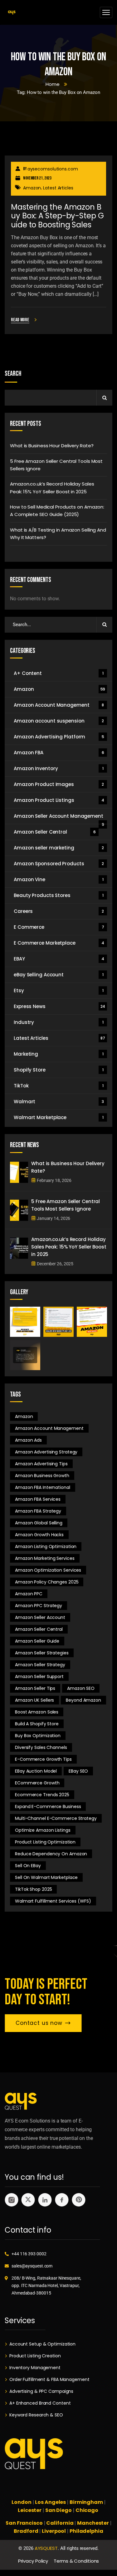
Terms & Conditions (76, 2561)
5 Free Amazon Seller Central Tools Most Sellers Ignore (56, 465)
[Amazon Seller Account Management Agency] (12, 13)
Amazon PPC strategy (39, 1606)
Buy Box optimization (38, 1736)
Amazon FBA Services (38, 1499)
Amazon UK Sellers (34, 1700)
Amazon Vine (58, 879)
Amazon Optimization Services (48, 1570)
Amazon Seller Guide (37, 1641)
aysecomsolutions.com (53, 169)
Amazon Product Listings (59, 800)
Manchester (93, 2523)
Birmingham (86, 2502)
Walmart (59, 1102)
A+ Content (58, 673)
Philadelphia (86, 2531)
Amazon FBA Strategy (38, 1511)
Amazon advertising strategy (46, 1452)
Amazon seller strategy (40, 1665)
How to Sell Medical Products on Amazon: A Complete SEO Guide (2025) (57, 511)
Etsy (58, 990)
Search (13, 374)
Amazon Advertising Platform (59, 737)
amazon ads (28, 1440)
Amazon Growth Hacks (39, 1535)
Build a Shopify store (37, 1724)
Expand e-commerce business (48, 1806)
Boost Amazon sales (37, 1712)
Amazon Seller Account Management (59, 818)
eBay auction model (36, 1771)
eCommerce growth (37, 1783)
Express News (59, 1006)
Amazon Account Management (59, 705)
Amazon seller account (40, 1617)
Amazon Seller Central (55, 832)
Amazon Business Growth (42, 1476)
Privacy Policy (33, 2561)
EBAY (59, 959)
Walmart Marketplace (58, 1117)
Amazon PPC (29, 1594)
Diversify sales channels (41, 1747)
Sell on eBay (28, 1866)
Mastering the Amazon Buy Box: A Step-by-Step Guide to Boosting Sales (57, 216)
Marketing (58, 1054)
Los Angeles (50, 2502)
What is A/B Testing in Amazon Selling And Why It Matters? (58, 534)
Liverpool (54, 2531)
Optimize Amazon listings (43, 1830)
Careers (59, 911)
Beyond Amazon (83, 1700)
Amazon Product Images (59, 784)
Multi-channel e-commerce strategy (56, 1818)
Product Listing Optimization (45, 1842)
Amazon (32, 188)
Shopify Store (58, 1070)
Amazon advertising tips (41, 1464)
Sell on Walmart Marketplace (46, 1877)
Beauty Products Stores (58, 895)
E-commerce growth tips (43, 1759)
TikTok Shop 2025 (33, 1889)
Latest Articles (58, 188)
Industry (58, 1022)
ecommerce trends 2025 (42, 1795)
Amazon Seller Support (39, 1676)
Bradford (26, 2531)
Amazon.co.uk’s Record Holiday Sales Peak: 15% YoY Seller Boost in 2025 (52, 488)
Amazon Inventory (58, 768)
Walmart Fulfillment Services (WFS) (53, 1901)
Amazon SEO (81, 1688)
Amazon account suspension (59, 721)
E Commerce (59, 927)
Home (53, 84)
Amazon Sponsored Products (59, 864)
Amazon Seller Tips (35, 1688)
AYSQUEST (46, 2548)
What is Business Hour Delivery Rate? (52, 446)
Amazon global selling (39, 1523)
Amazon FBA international (43, 1487)
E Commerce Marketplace (59, 943)
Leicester (30, 2510)
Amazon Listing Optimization (46, 1546)
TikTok (58, 1086)
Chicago (87, 2510)
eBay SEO (78, 1771)
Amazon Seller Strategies (42, 1653)
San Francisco (24, 2523)
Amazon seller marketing (59, 848)
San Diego (58, 2510)
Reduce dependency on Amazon (51, 1854)
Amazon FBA (59, 753)
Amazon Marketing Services (45, 1558)
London (21, 2502)
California (60, 2523)
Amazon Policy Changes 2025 (47, 1582)
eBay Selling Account (58, 975)
